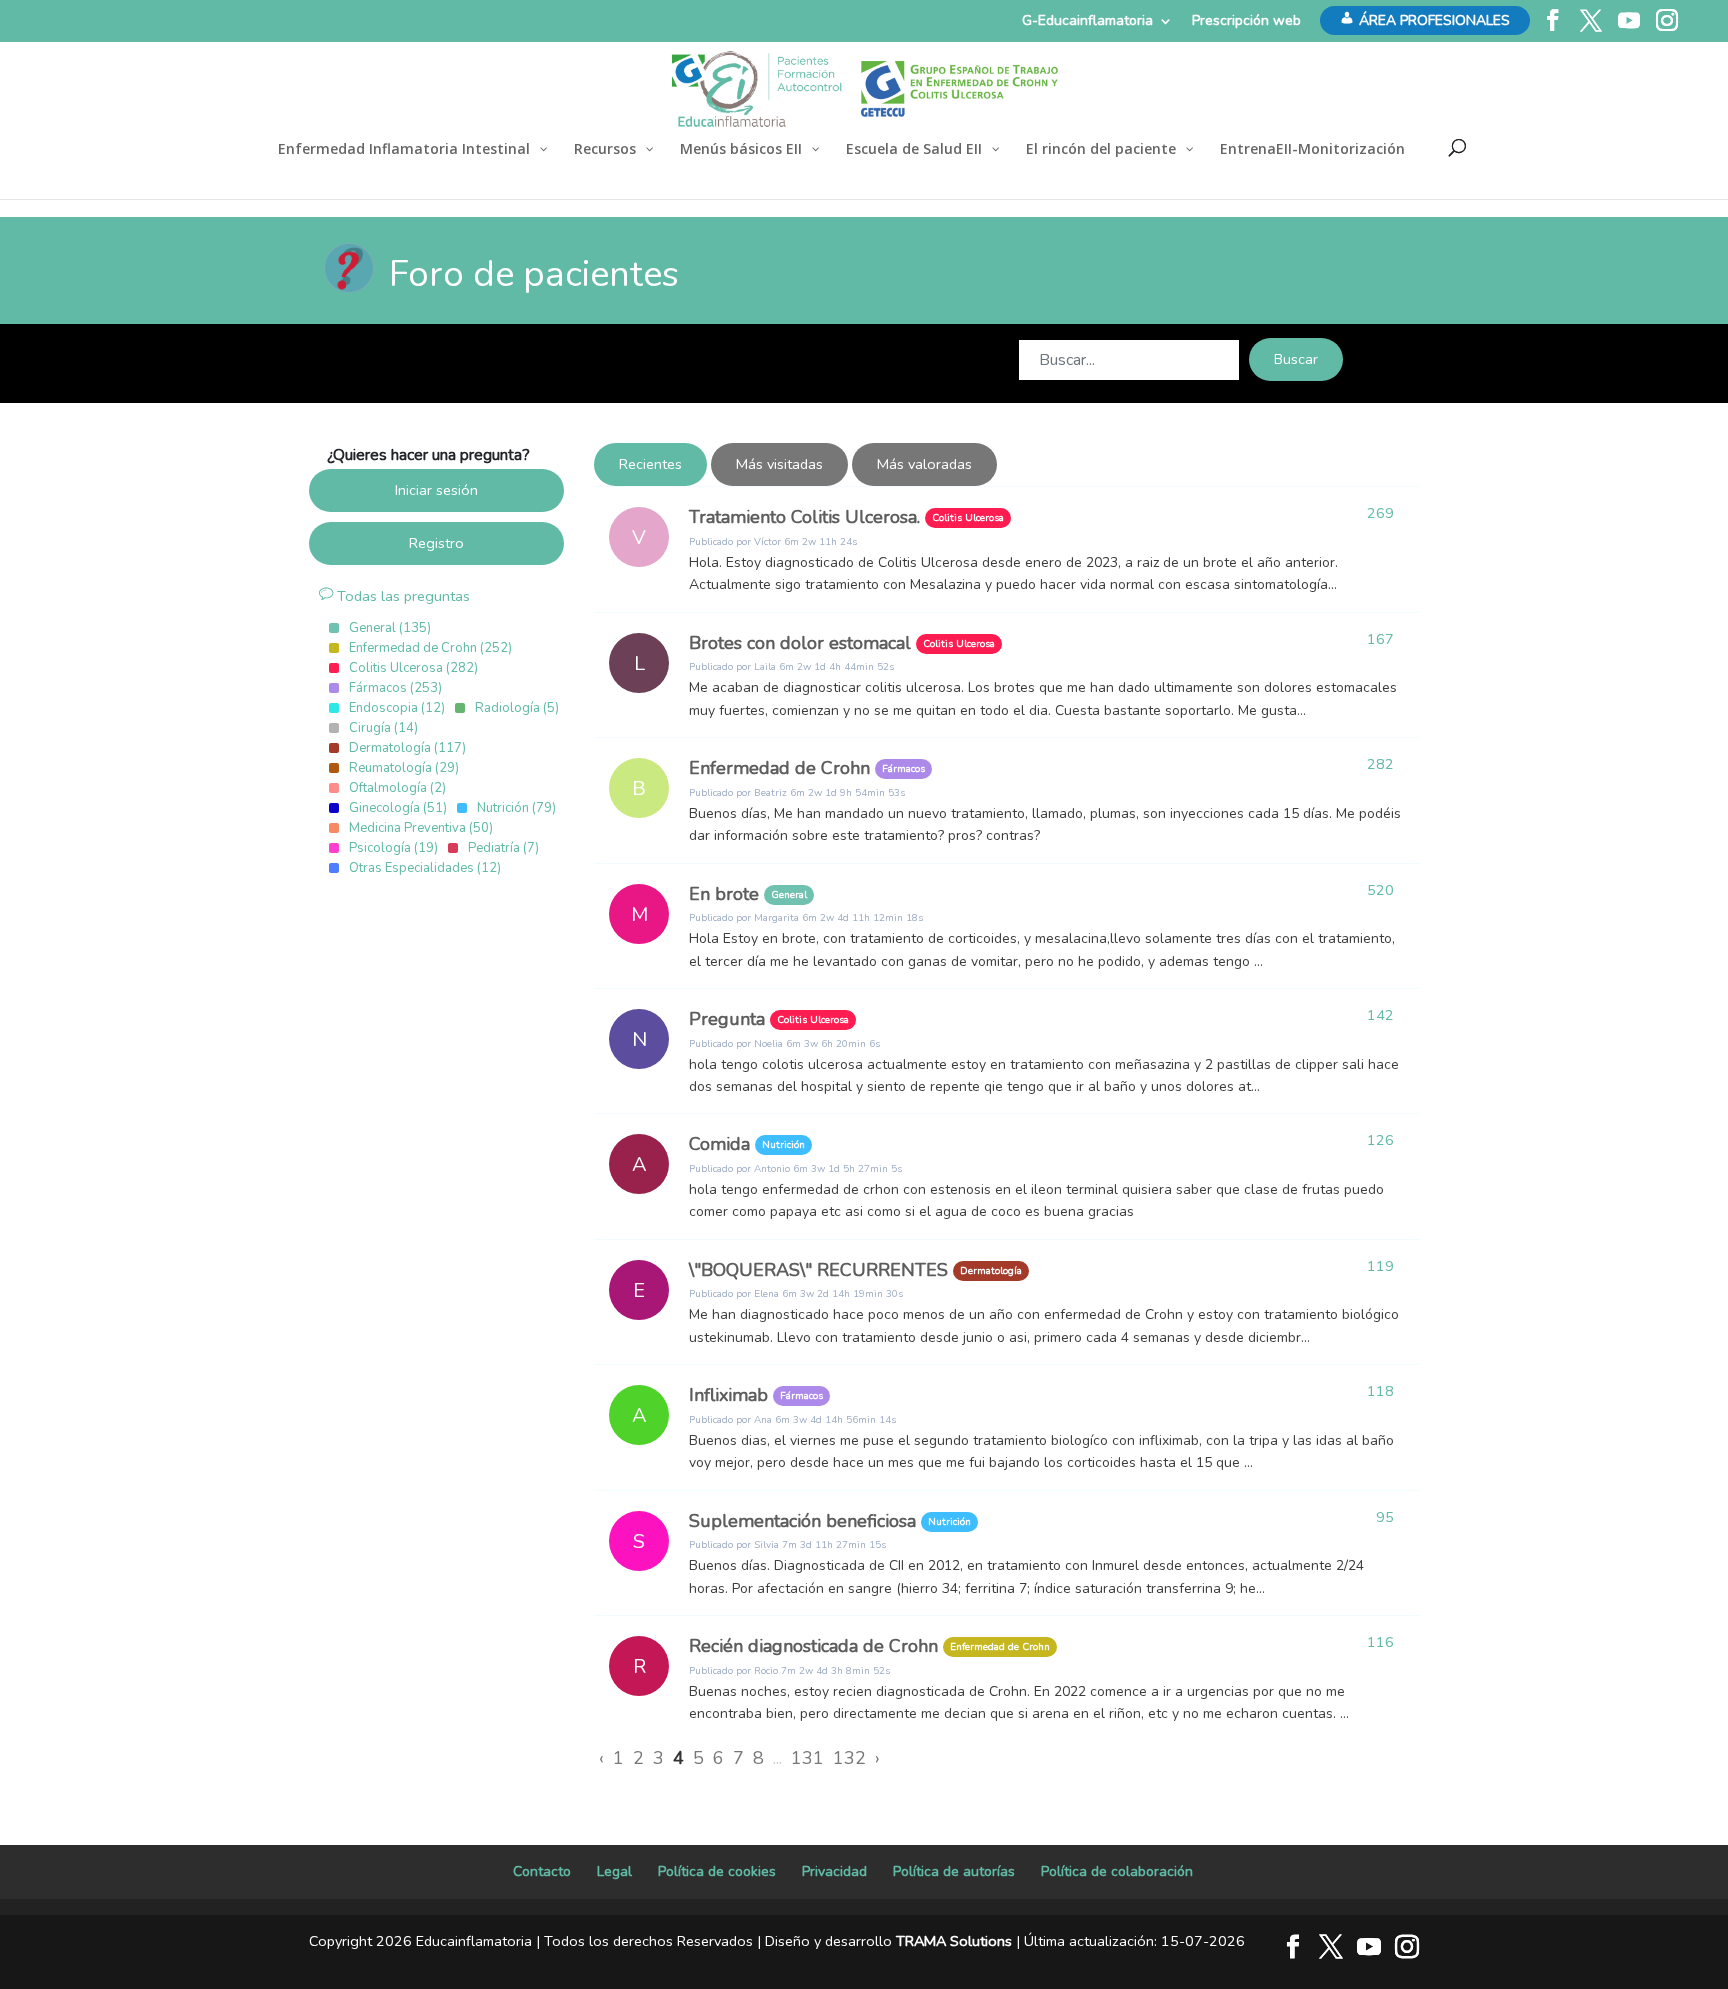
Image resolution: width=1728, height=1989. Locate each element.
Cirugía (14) (383, 728)
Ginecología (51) (398, 808)
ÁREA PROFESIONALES (1434, 20)
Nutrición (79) (516, 808)
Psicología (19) (393, 848)
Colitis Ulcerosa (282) (413, 668)
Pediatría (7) (503, 848)
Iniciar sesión (436, 490)
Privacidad (834, 1871)
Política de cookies (717, 1871)
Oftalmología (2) (397, 788)
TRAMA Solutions (954, 1941)
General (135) (390, 628)
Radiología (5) (517, 708)
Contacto (542, 1871)
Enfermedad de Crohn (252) (430, 648)
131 (807, 1758)
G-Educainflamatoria (1087, 20)
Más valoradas (924, 464)
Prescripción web (1246, 20)
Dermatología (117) (407, 748)
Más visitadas (779, 464)
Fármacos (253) (395, 688)
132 (849, 1758)
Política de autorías (954, 1871)
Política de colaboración (1117, 1871)
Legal (614, 1871)
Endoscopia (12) (397, 708)
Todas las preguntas (401, 596)
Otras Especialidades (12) (425, 868)
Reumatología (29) (404, 768)
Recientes (650, 464)
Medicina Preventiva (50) (421, 828)
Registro (436, 543)
